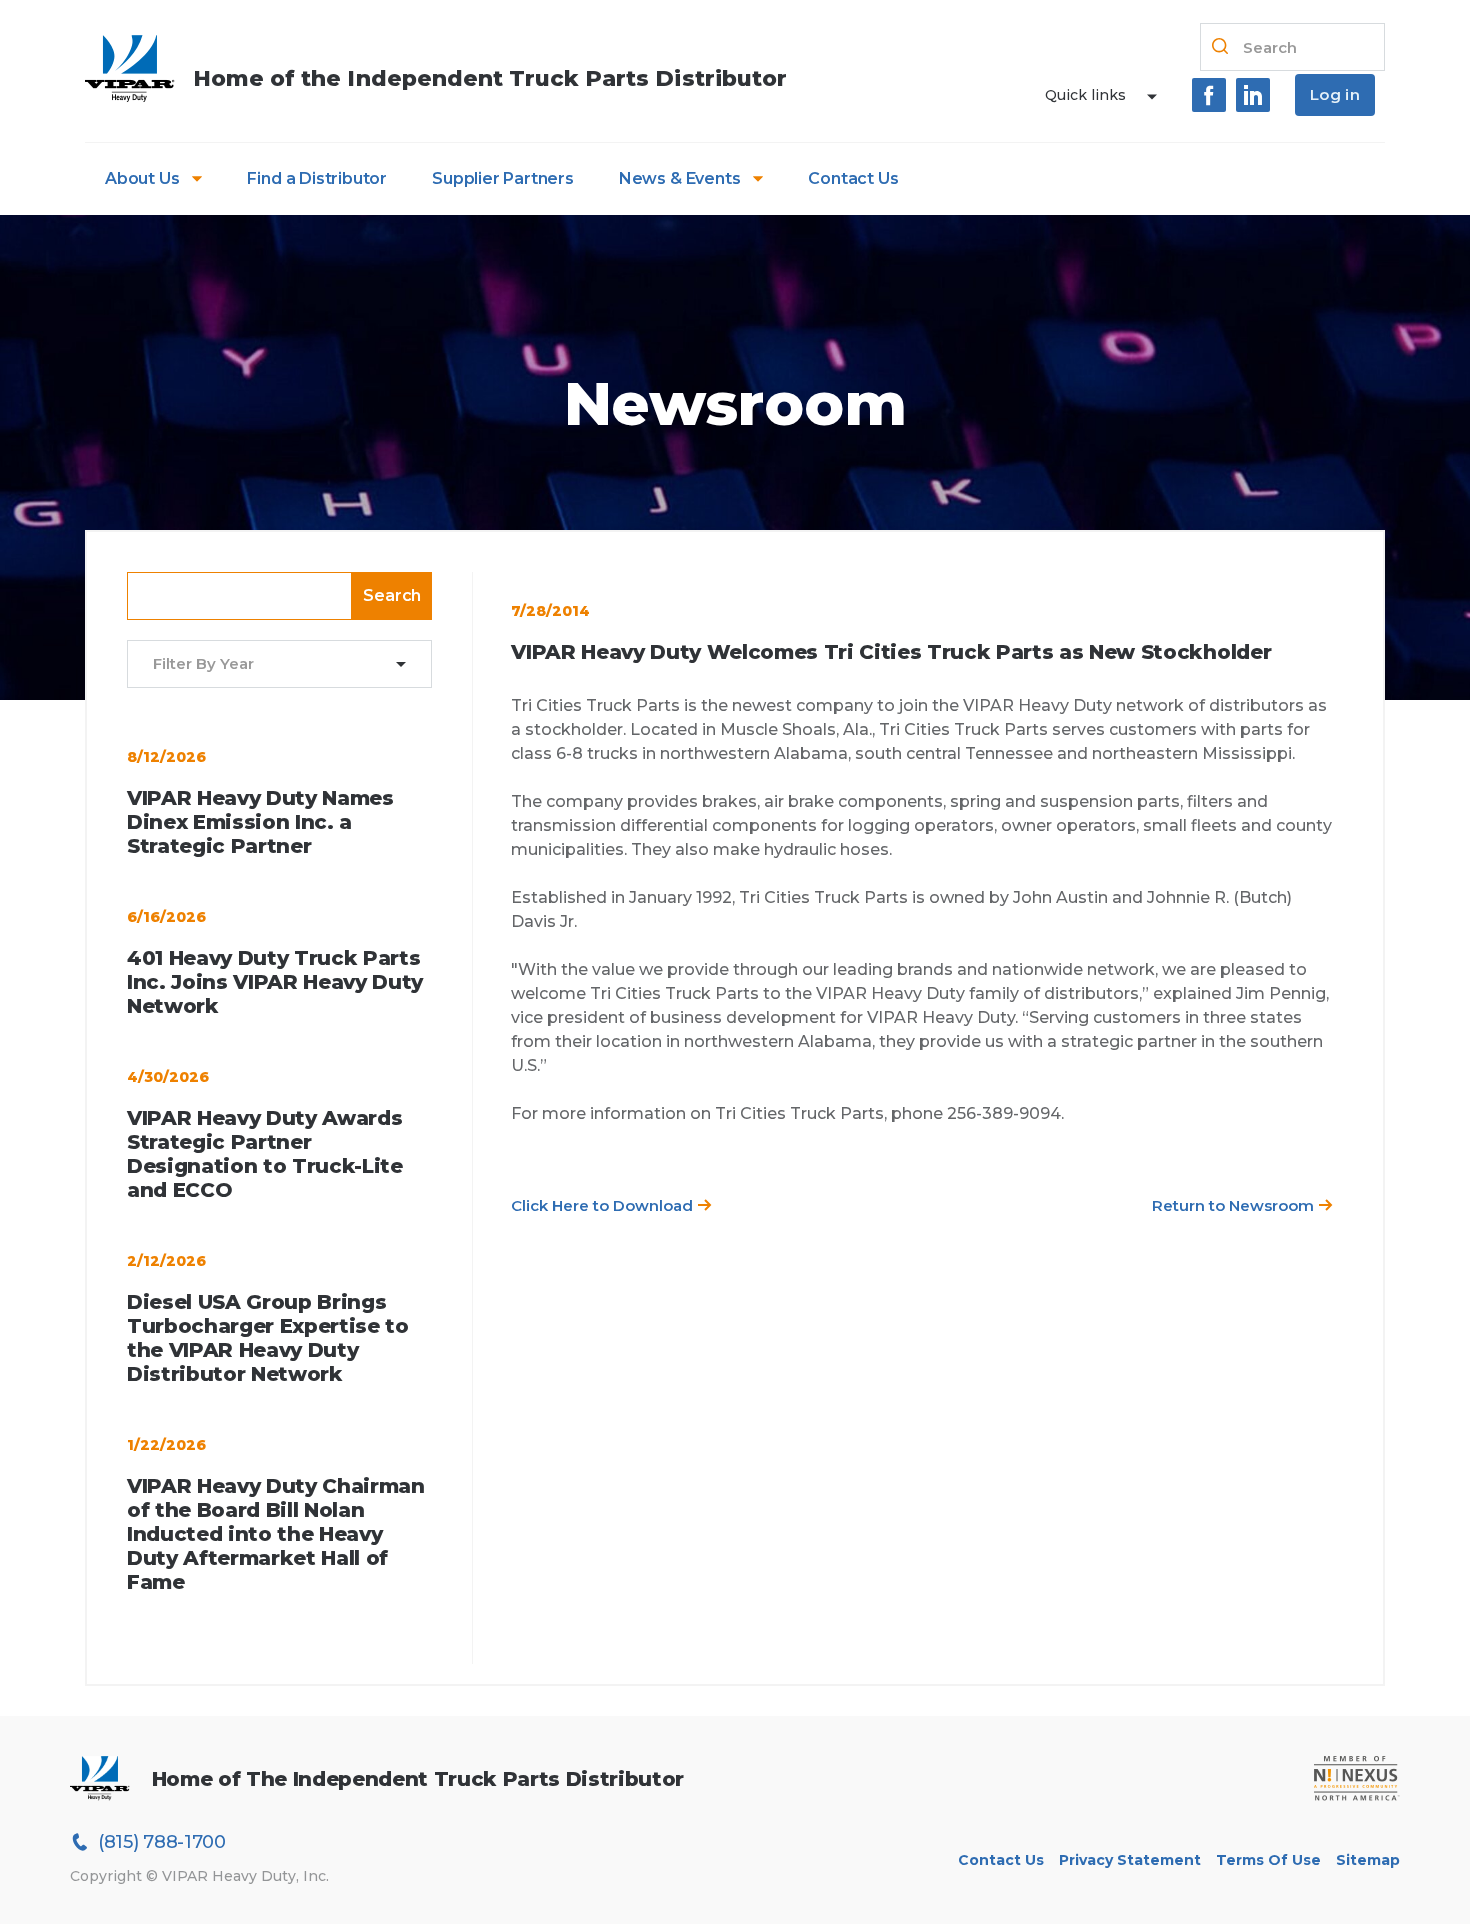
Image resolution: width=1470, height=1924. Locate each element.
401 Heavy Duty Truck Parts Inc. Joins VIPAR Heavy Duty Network (275, 982)
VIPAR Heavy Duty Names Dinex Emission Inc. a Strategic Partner (260, 822)
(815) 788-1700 (162, 1842)
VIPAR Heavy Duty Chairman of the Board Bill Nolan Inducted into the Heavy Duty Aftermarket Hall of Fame (276, 1534)
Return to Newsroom (1235, 1205)
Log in (1335, 94)
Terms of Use (1268, 1860)
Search (392, 595)
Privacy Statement (1130, 1860)
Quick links (1085, 95)
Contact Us (853, 178)
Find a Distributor (317, 178)
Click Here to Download (604, 1205)
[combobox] (267, 664)
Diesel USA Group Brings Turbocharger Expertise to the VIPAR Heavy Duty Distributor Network (268, 1338)
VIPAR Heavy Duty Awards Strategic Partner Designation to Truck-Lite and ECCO (265, 1154)
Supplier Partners (503, 178)
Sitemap (1368, 1860)
